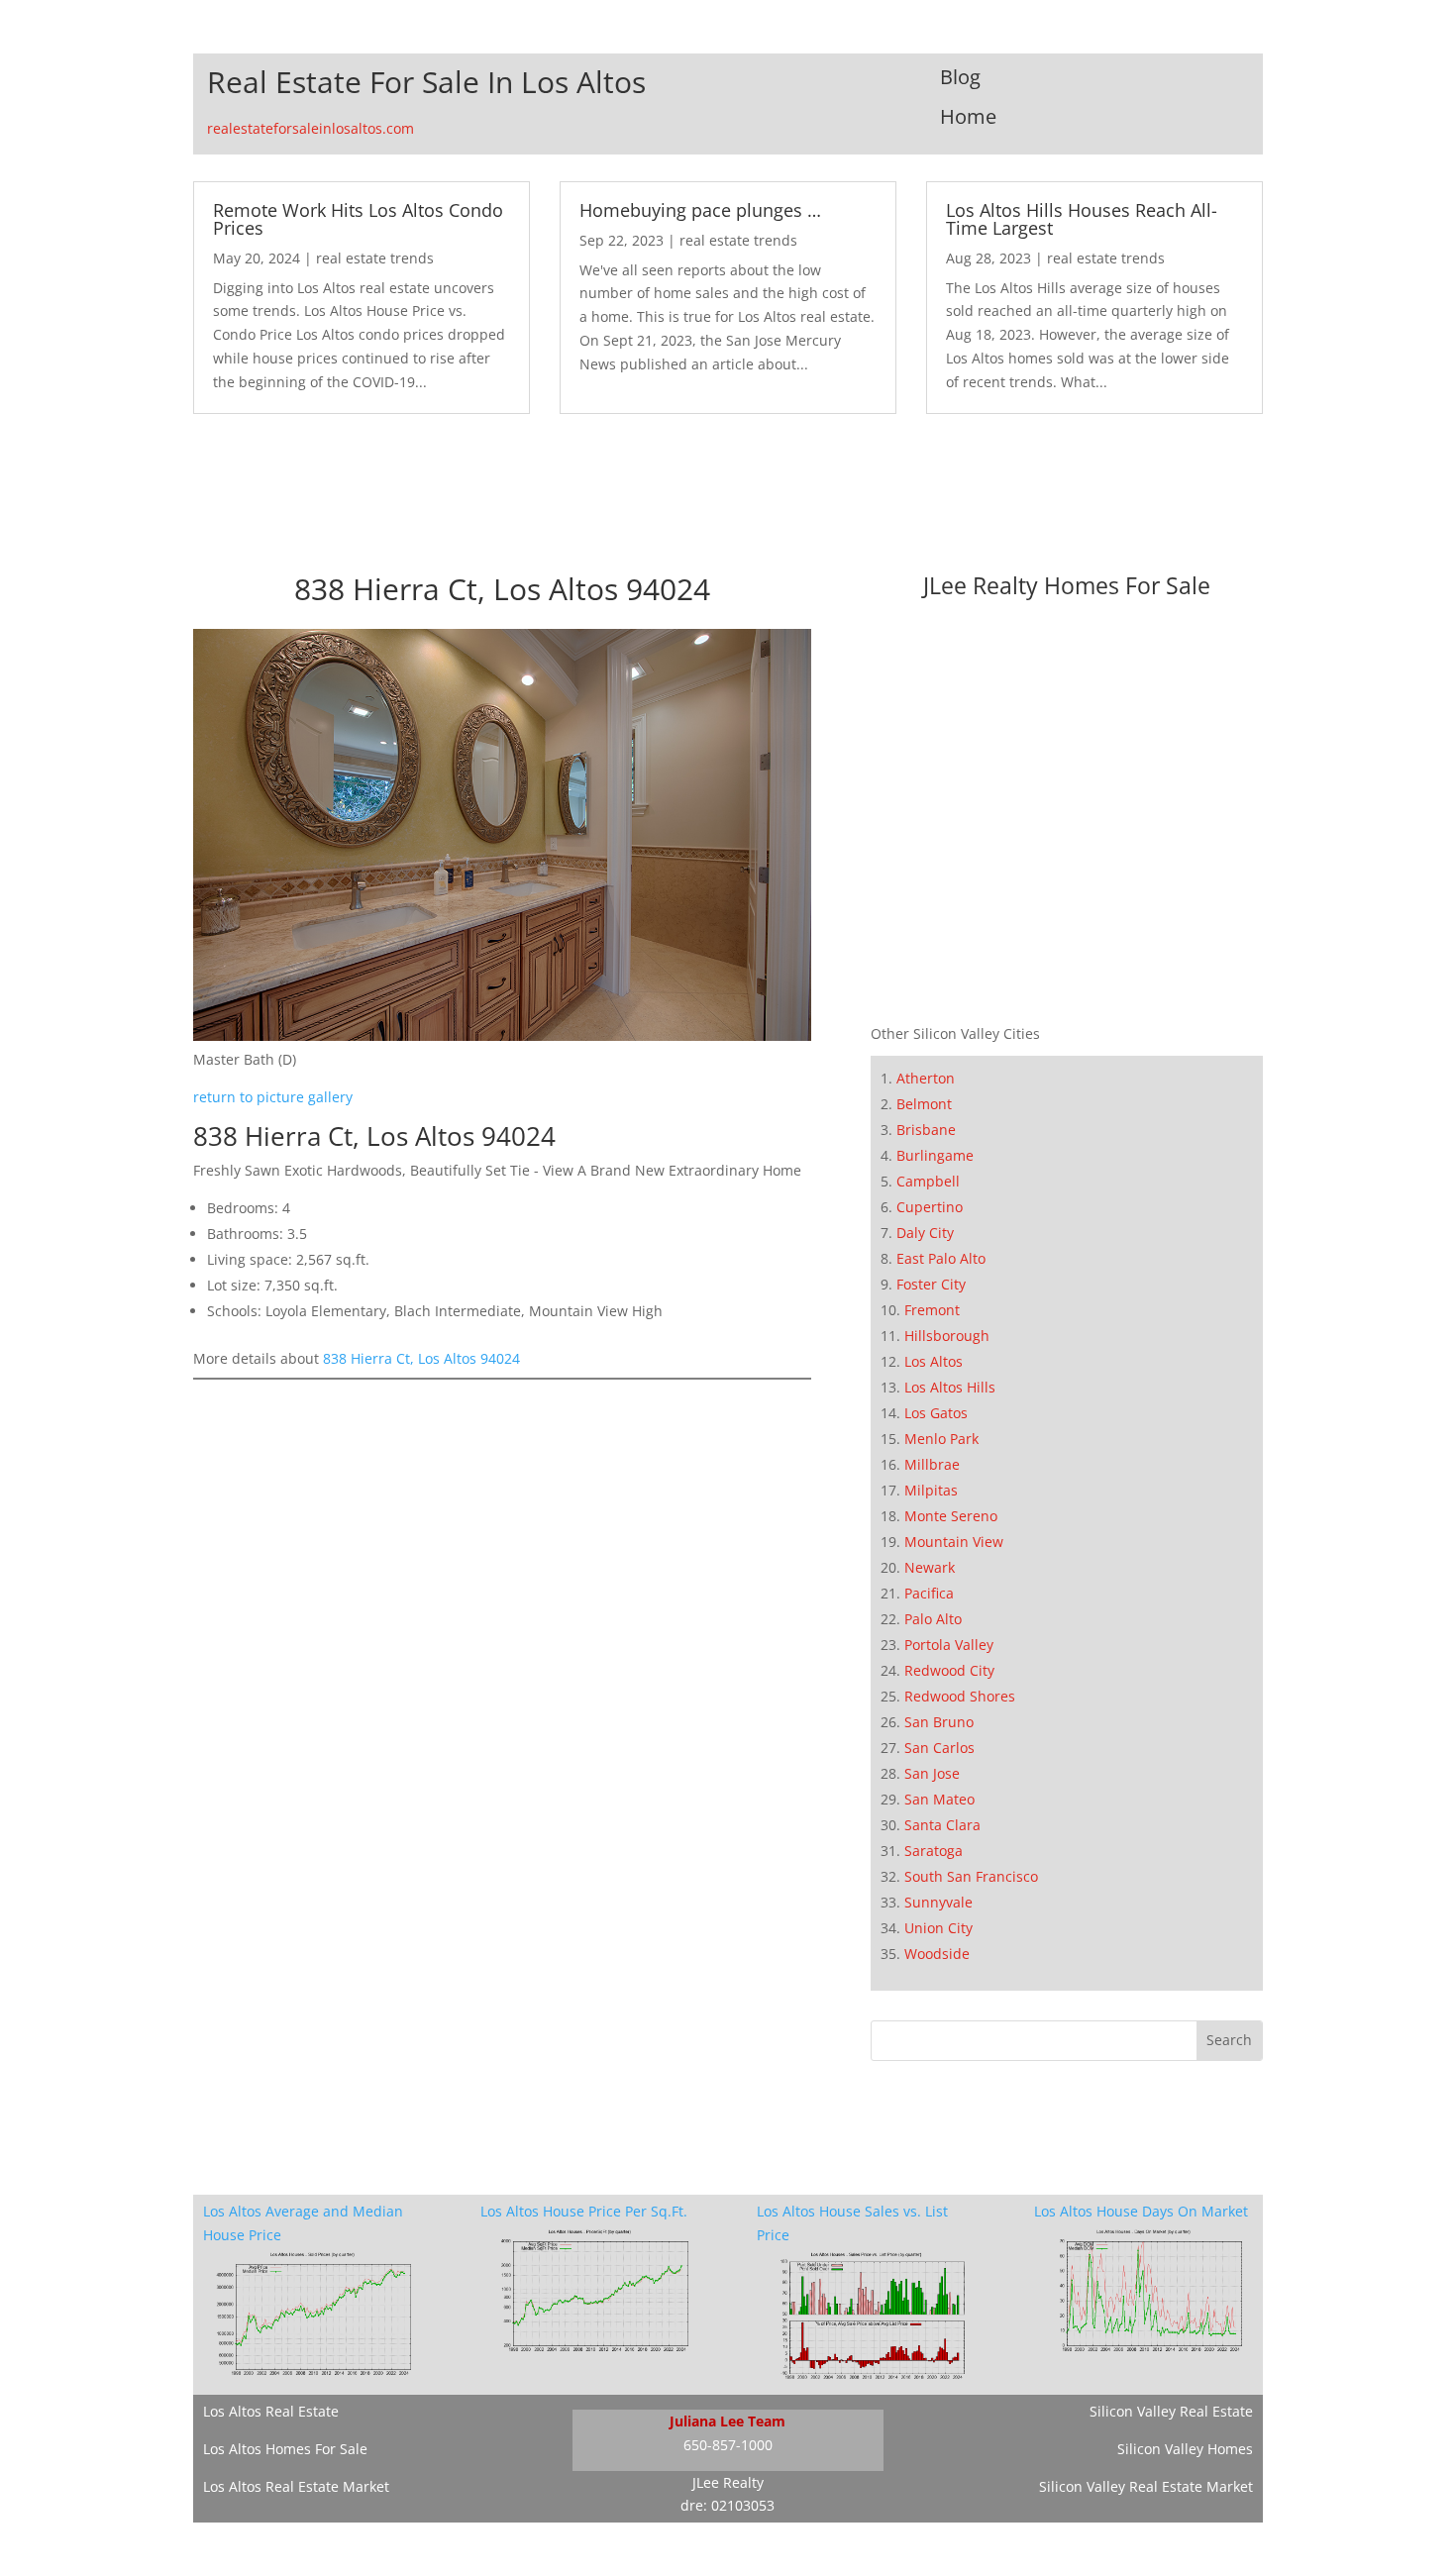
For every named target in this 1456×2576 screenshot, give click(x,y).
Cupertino (930, 1207)
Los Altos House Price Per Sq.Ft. (584, 2211)
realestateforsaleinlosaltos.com (311, 128)
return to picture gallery (273, 1097)
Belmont (924, 1104)
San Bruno (939, 1722)
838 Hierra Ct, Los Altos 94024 (421, 1358)
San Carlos (939, 1748)
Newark (930, 1567)
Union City (938, 1928)
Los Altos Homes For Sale (285, 2449)
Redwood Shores (960, 1696)
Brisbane (926, 1130)
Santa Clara (942, 1825)
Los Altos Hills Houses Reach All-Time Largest (1082, 219)
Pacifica (929, 1593)
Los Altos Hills (950, 1387)
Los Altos (934, 1361)
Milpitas (931, 1490)
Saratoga (934, 1851)
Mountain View (954, 1542)
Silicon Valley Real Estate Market (1146, 2486)
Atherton (926, 1078)
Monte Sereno (951, 1516)
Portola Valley (949, 1645)
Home (968, 116)
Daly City (925, 1233)
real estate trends (375, 258)
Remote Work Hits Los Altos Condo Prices (358, 219)
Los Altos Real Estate (271, 2411)
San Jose (932, 1773)
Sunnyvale (938, 1902)
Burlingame (935, 1155)
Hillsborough (947, 1336)
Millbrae (932, 1464)
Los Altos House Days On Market (1141, 2211)
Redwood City (949, 1670)
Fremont (932, 1310)
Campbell (928, 1181)
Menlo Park (941, 1439)
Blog (960, 77)
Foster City (931, 1284)
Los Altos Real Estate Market (296, 2486)
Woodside (937, 1954)
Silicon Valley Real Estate (1171, 2411)
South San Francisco (971, 1876)
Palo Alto (933, 1619)
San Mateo (939, 1799)
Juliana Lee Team (728, 2421)
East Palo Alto (941, 1258)
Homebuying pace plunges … (700, 210)
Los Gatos (936, 1413)
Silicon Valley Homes (1185, 2449)
